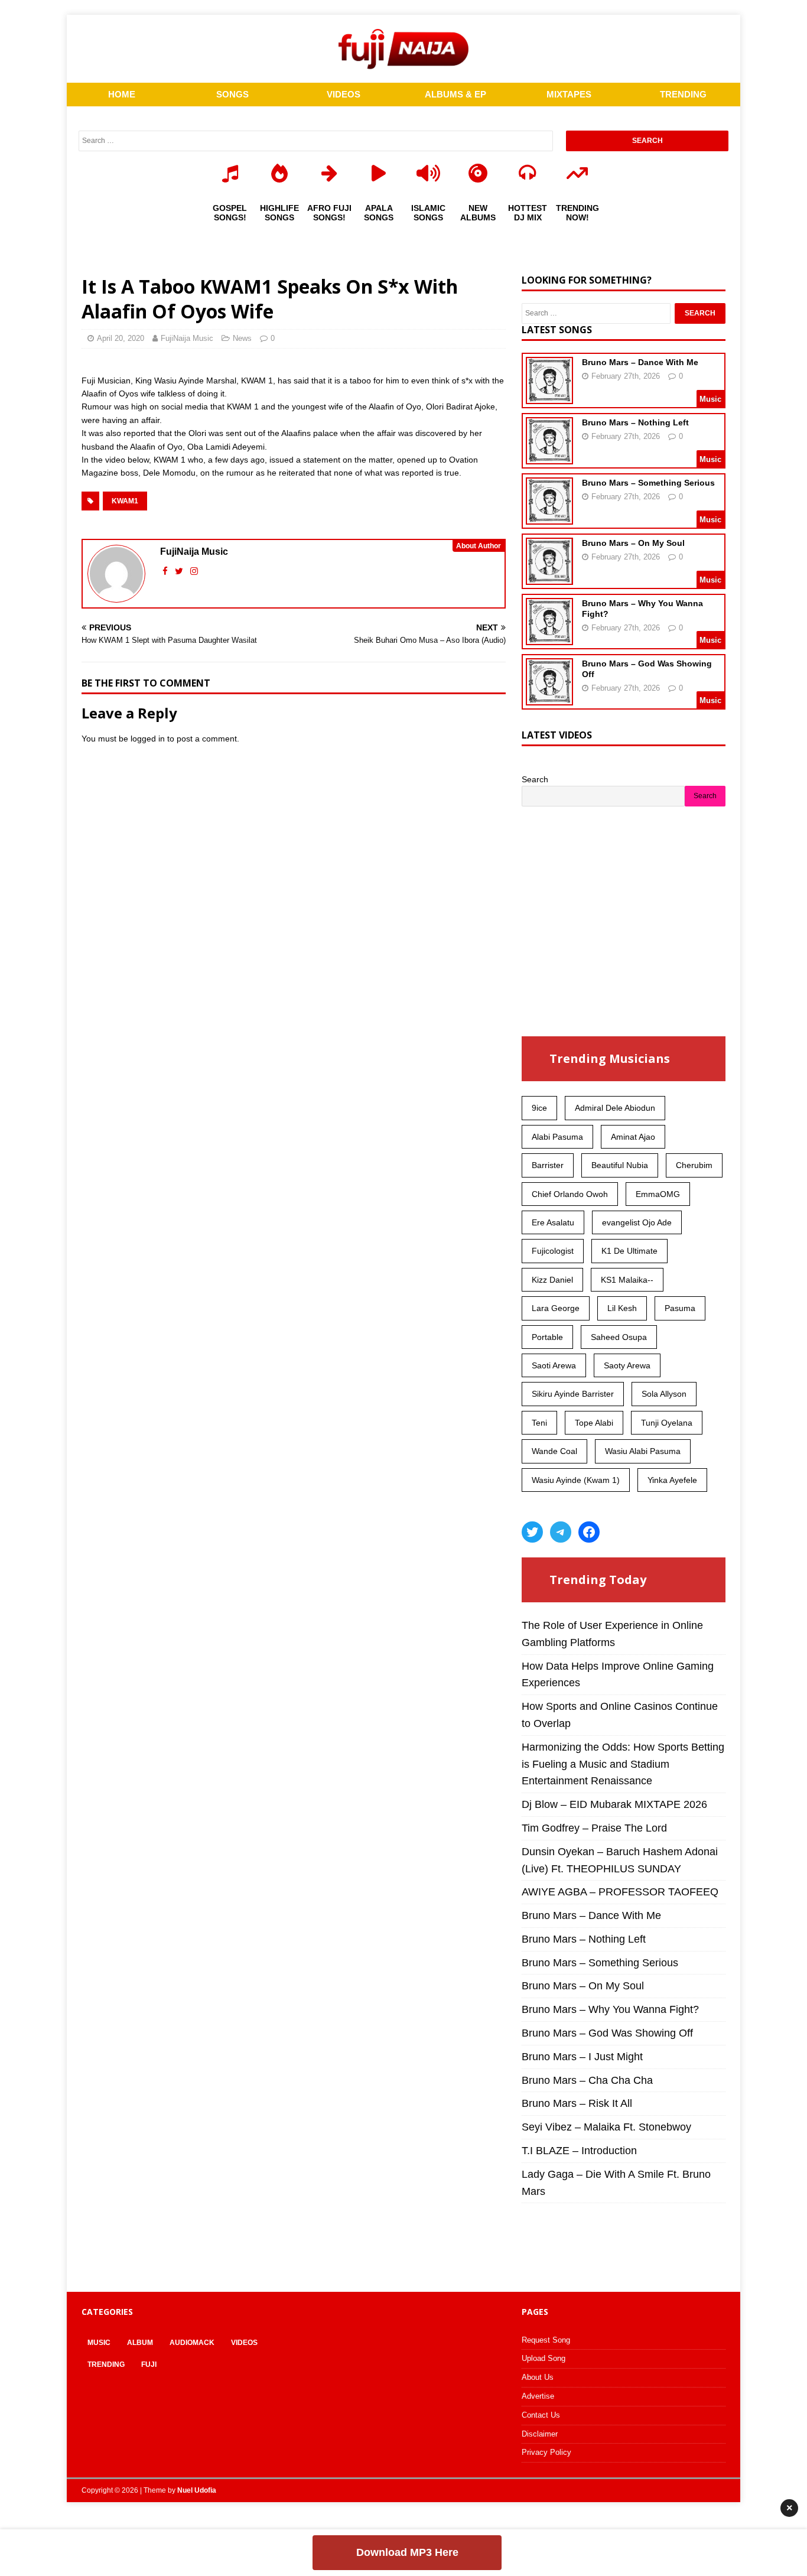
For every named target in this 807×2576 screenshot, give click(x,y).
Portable (547, 1337)
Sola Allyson (664, 1394)
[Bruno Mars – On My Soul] (549, 577)
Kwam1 (125, 501)
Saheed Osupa (619, 1337)
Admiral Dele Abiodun (615, 1108)
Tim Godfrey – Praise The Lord (594, 1828)
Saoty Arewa (627, 1365)
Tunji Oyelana (667, 1423)
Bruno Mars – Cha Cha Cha (587, 2080)
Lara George (556, 1308)
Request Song (546, 2340)
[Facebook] (589, 1532)
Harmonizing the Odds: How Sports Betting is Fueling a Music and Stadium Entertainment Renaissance (623, 1764)
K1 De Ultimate (629, 1251)
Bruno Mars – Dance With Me (640, 362)
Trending (106, 2364)
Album (140, 2343)
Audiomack (192, 2343)
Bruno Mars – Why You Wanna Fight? (610, 2009)
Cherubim (694, 1165)
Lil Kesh (622, 1308)
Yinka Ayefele (672, 1480)
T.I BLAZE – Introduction (579, 2151)
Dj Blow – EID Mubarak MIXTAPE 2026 (614, 1804)
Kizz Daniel (552, 1280)
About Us (538, 2377)
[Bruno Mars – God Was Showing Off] (549, 698)
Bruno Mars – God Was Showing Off (607, 2033)
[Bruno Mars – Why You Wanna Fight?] (549, 638)
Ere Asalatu (553, 1222)
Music (99, 2343)
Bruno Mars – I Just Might (582, 2057)
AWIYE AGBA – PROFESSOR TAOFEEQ (620, 1892)
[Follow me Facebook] (166, 571)
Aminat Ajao (633, 1137)
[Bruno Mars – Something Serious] (549, 517)
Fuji (149, 2364)
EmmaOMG (658, 1194)
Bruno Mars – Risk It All (577, 2103)
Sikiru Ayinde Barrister (573, 1394)
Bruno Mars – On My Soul (633, 543)
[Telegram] (561, 1532)
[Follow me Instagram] (194, 571)
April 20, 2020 (121, 338)
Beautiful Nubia (620, 1165)
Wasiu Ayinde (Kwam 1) (576, 1480)
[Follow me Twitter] (180, 571)
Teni (539, 1423)
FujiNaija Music (187, 338)
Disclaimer (540, 2434)
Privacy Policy (546, 2452)
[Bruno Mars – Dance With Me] (549, 396)
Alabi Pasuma (557, 1137)
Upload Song (544, 2358)
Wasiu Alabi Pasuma (643, 1451)
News (242, 338)
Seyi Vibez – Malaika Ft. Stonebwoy (606, 2127)
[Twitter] (532, 1532)
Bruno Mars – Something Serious (648, 483)
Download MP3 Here (407, 2552)
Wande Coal (554, 1451)
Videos (244, 2343)
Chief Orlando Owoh (570, 1194)
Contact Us (541, 2415)
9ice (539, 1108)
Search (535, 779)
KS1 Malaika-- (627, 1280)
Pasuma (680, 1308)
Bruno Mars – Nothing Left (635, 422)
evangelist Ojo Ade (637, 1222)
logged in (148, 739)
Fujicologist (553, 1251)
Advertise (538, 2396)
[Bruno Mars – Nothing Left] (549, 457)
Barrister (548, 1165)
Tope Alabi (594, 1423)
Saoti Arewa (554, 1365)
